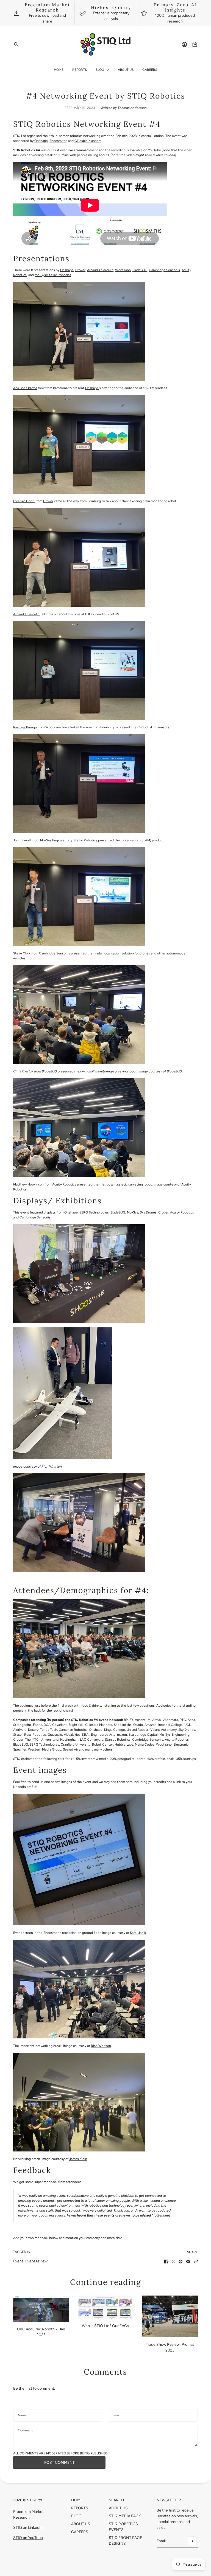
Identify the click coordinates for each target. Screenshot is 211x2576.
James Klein (78, 2159)
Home (77, 2500)
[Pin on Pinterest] (181, 2262)
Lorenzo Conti (24, 501)
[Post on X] (173, 2262)
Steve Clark (22, 953)
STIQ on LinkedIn (28, 2528)
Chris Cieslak (23, 1071)
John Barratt (22, 840)
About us (118, 2508)
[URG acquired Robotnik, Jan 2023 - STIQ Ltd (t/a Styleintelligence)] (41, 2309)
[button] (196, 2262)
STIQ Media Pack (125, 2516)
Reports (80, 2508)
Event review (36, 2261)
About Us (81, 2524)
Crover (80, 270)
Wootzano (123, 270)
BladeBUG (140, 270)
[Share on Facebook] (166, 2262)
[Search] (16, 44)
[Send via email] (188, 2262)
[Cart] (195, 44)
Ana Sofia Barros (25, 388)
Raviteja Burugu (25, 727)
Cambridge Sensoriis (164, 270)
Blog (76, 2516)
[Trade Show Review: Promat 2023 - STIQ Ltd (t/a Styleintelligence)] (170, 2316)
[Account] (184, 44)
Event (18, 2261)
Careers (80, 2532)
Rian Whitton (52, 1467)
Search (116, 2500)
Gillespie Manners (88, 141)
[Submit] (192, 2541)
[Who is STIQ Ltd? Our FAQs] (106, 2307)
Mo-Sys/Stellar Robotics (53, 275)
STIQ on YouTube (28, 2538)
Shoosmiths (58, 141)
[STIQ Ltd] (106, 44)
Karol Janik (138, 1933)
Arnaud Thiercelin (100, 270)
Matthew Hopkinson (28, 1184)
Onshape (41, 141)
